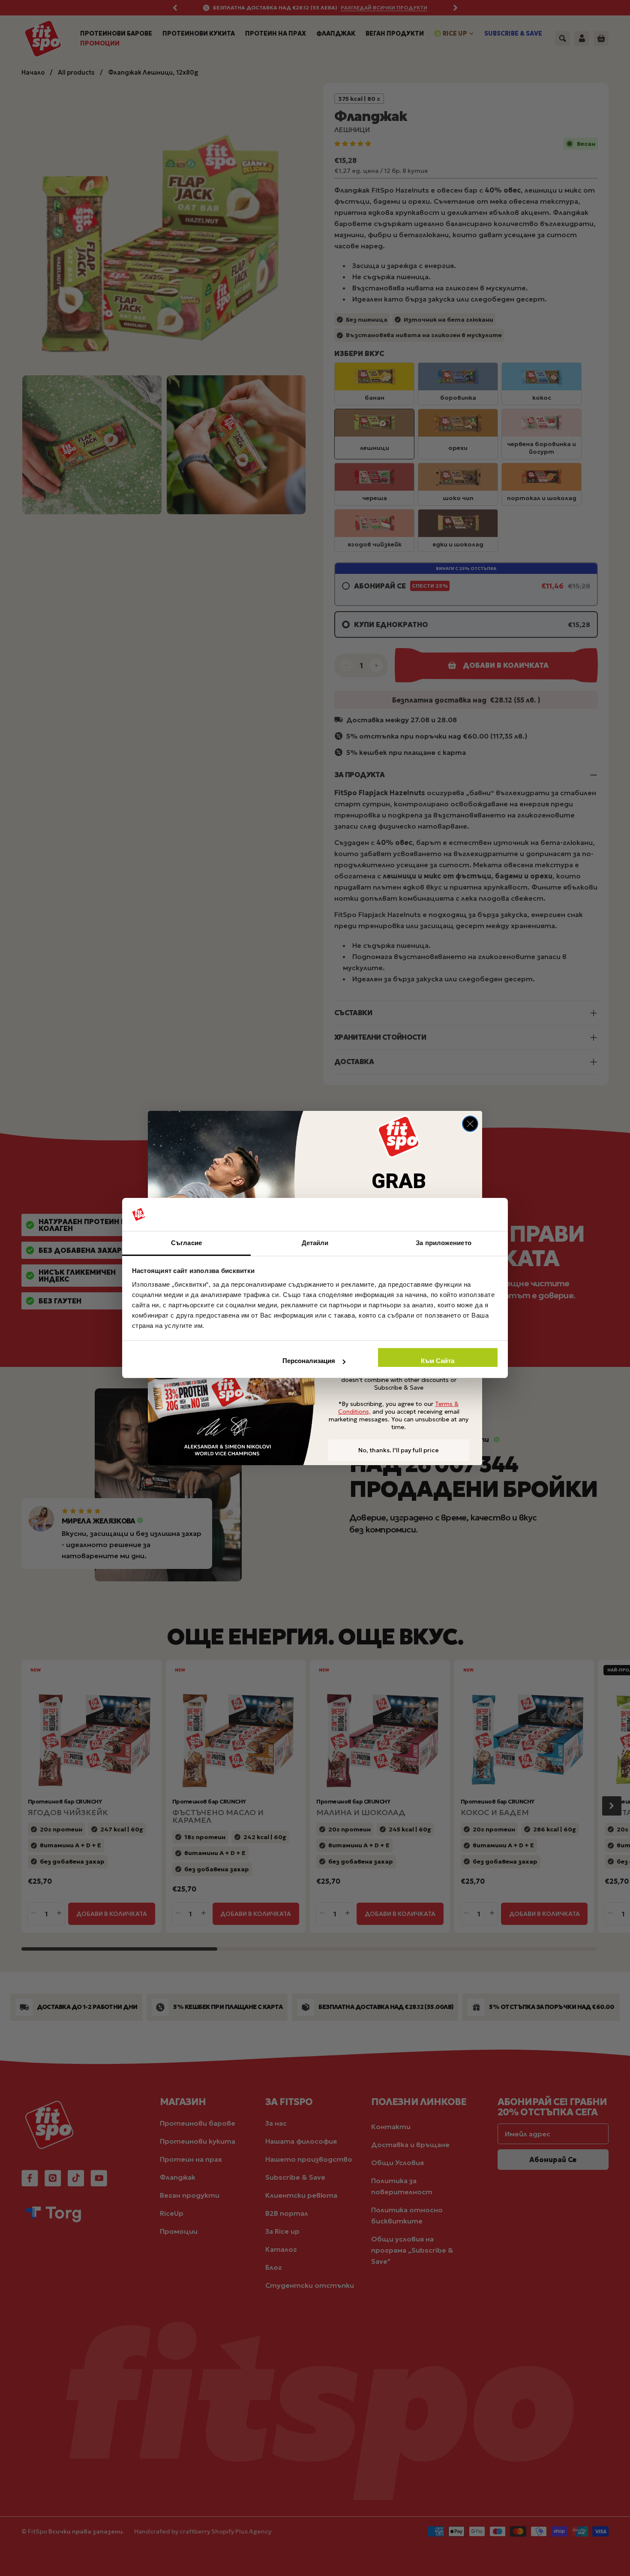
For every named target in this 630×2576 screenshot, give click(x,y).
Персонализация (309, 1361)
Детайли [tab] (315, 1243)
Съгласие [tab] (186, 1243)
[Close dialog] (470, 1124)
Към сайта (438, 1361)
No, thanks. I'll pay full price (399, 1450)
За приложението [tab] (444, 1243)
